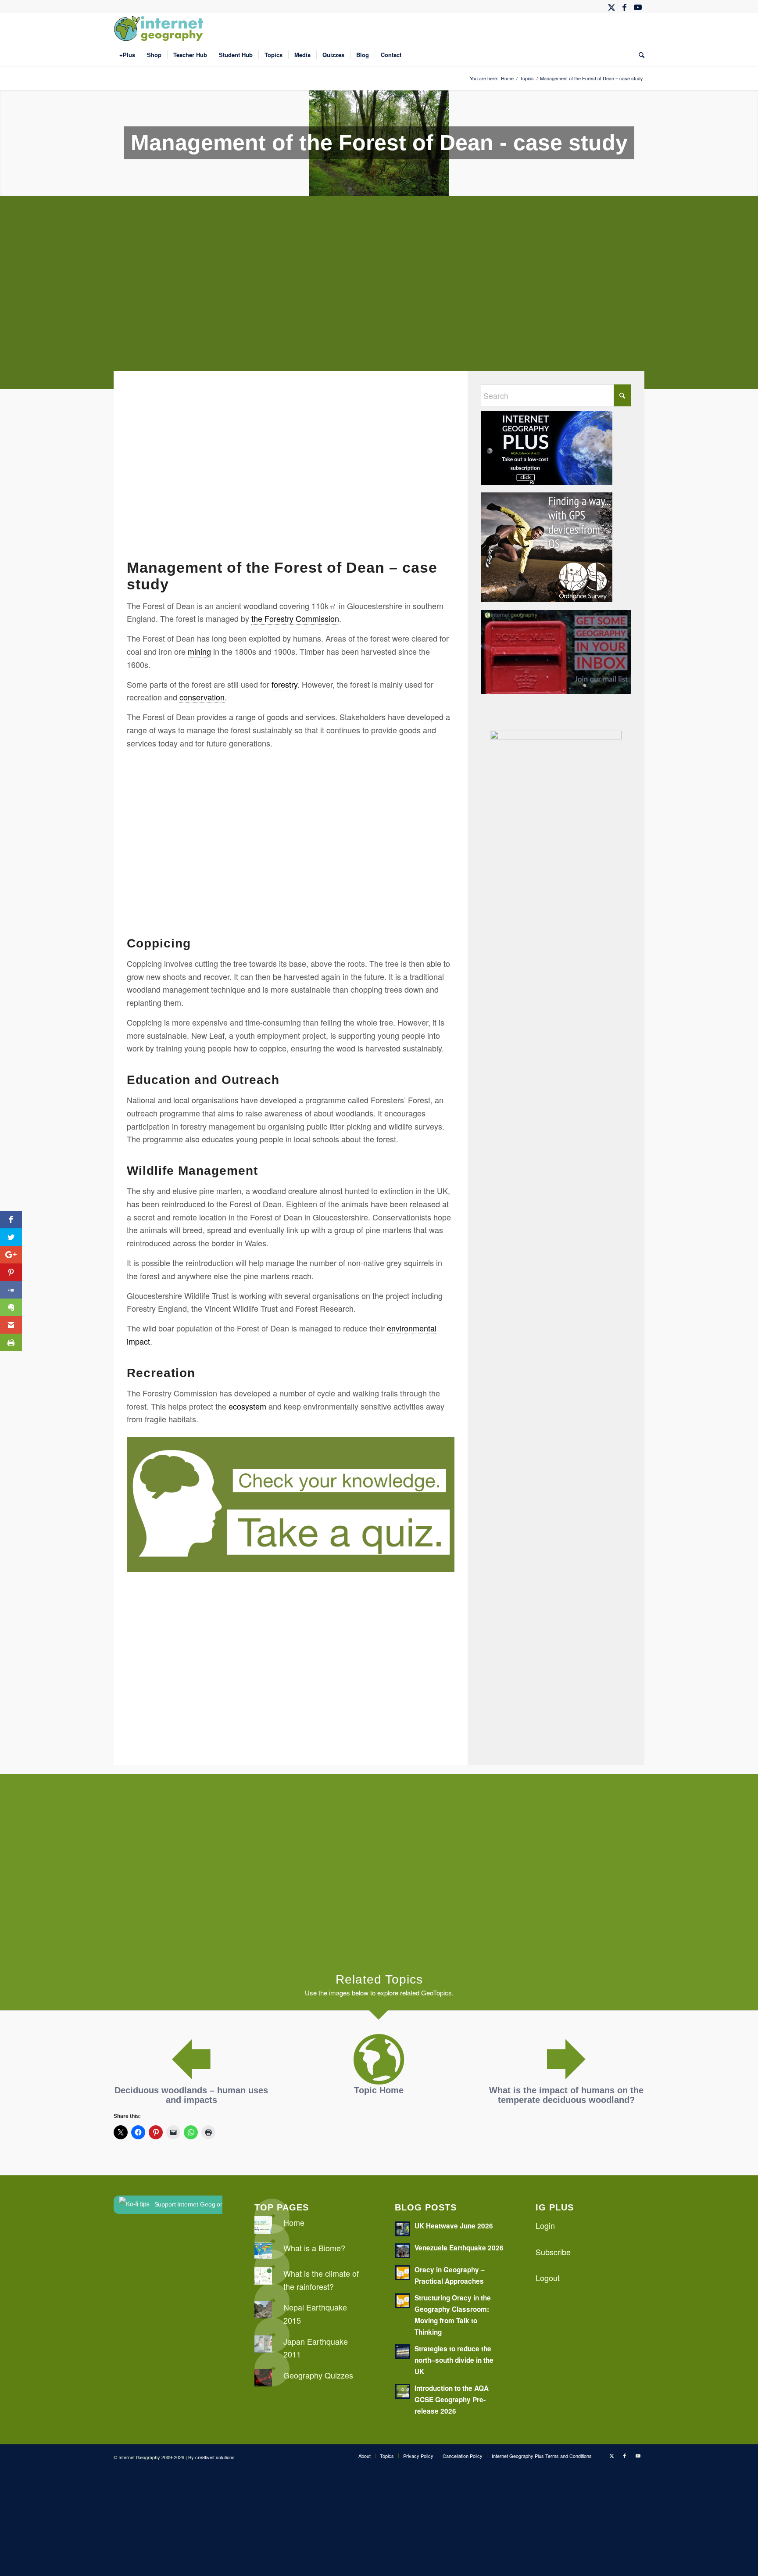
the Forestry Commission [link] (295, 618)
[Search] (639, 55)
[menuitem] (127, 55)
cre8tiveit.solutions (215, 2457)
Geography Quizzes (318, 2375)
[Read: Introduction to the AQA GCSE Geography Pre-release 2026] (403, 2391)
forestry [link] (284, 684)
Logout (548, 2278)
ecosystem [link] (247, 1406)
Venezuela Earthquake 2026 (459, 2248)
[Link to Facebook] (624, 7)
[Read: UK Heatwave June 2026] (403, 2229)
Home (294, 2222)
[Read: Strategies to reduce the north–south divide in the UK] (403, 2352)
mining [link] (199, 651)
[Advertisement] (377, 299)
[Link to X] (611, 7)
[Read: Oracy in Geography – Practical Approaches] (403, 2273)
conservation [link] (202, 697)
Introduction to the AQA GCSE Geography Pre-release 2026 (452, 2400)
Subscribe (553, 2252)
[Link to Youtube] (638, 7)
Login (545, 2225)
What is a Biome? (314, 2248)
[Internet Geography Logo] (160, 29)
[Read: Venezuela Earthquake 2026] (403, 2251)
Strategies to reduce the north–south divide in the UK (454, 2360)
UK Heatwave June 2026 (454, 2226)
